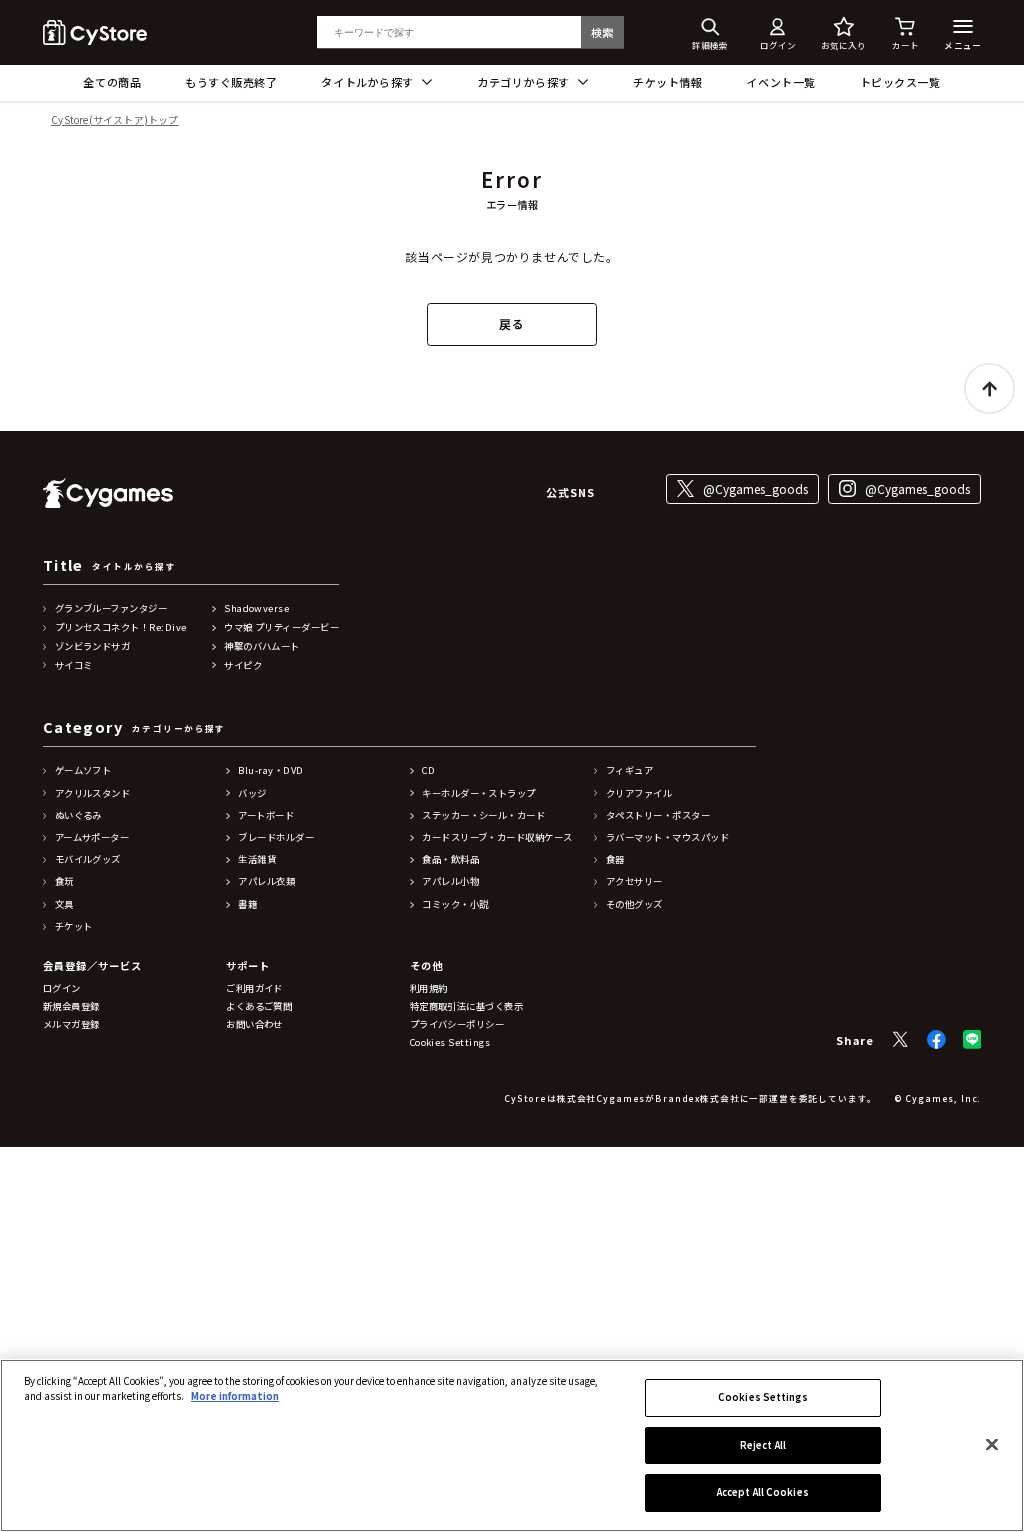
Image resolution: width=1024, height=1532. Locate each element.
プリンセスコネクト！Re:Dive (121, 627)
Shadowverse (256, 608)
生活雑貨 (257, 859)
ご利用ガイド (254, 988)
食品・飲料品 (450, 859)
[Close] (992, 1444)
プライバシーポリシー (457, 1024)
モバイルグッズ (88, 859)
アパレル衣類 (266, 881)
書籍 (247, 904)
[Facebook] (936, 1039)
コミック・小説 (455, 904)
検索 (602, 32)
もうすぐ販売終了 (231, 82)
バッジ (252, 793)
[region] (512, 1445)
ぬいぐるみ (78, 815)
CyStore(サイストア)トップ (114, 120)
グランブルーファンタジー (111, 608)
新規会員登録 (71, 1006)
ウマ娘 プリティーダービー (281, 627)
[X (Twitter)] (900, 1039)
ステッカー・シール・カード (483, 815)
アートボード (266, 815)
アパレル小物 (450, 881)
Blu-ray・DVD (270, 770)
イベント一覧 (780, 82)
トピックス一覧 (900, 82)
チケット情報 (667, 82)
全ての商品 (112, 82)
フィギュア (629, 770)
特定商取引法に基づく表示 (467, 1006)
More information (235, 1396)
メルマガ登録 (71, 1024)
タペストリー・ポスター (658, 815)
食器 (615, 859)
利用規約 (429, 988)
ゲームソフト (83, 770)
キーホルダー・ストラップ (479, 793)
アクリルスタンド (93, 793)
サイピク (243, 665)
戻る (511, 323)
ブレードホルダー (276, 837)
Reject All (763, 1445)
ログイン (62, 988)
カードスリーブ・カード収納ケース (497, 837)
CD (428, 770)
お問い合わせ (254, 1024)
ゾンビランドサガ (93, 646)
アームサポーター (92, 837)
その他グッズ (634, 904)
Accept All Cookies (763, 1492)
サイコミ (74, 665)
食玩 (64, 881)
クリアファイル (639, 793)
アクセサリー (634, 881)
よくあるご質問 (259, 1006)
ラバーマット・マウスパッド (667, 837)
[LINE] (972, 1039)
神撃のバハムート (262, 646)
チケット (74, 926)
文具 (64, 904)
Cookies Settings (763, 1397)
